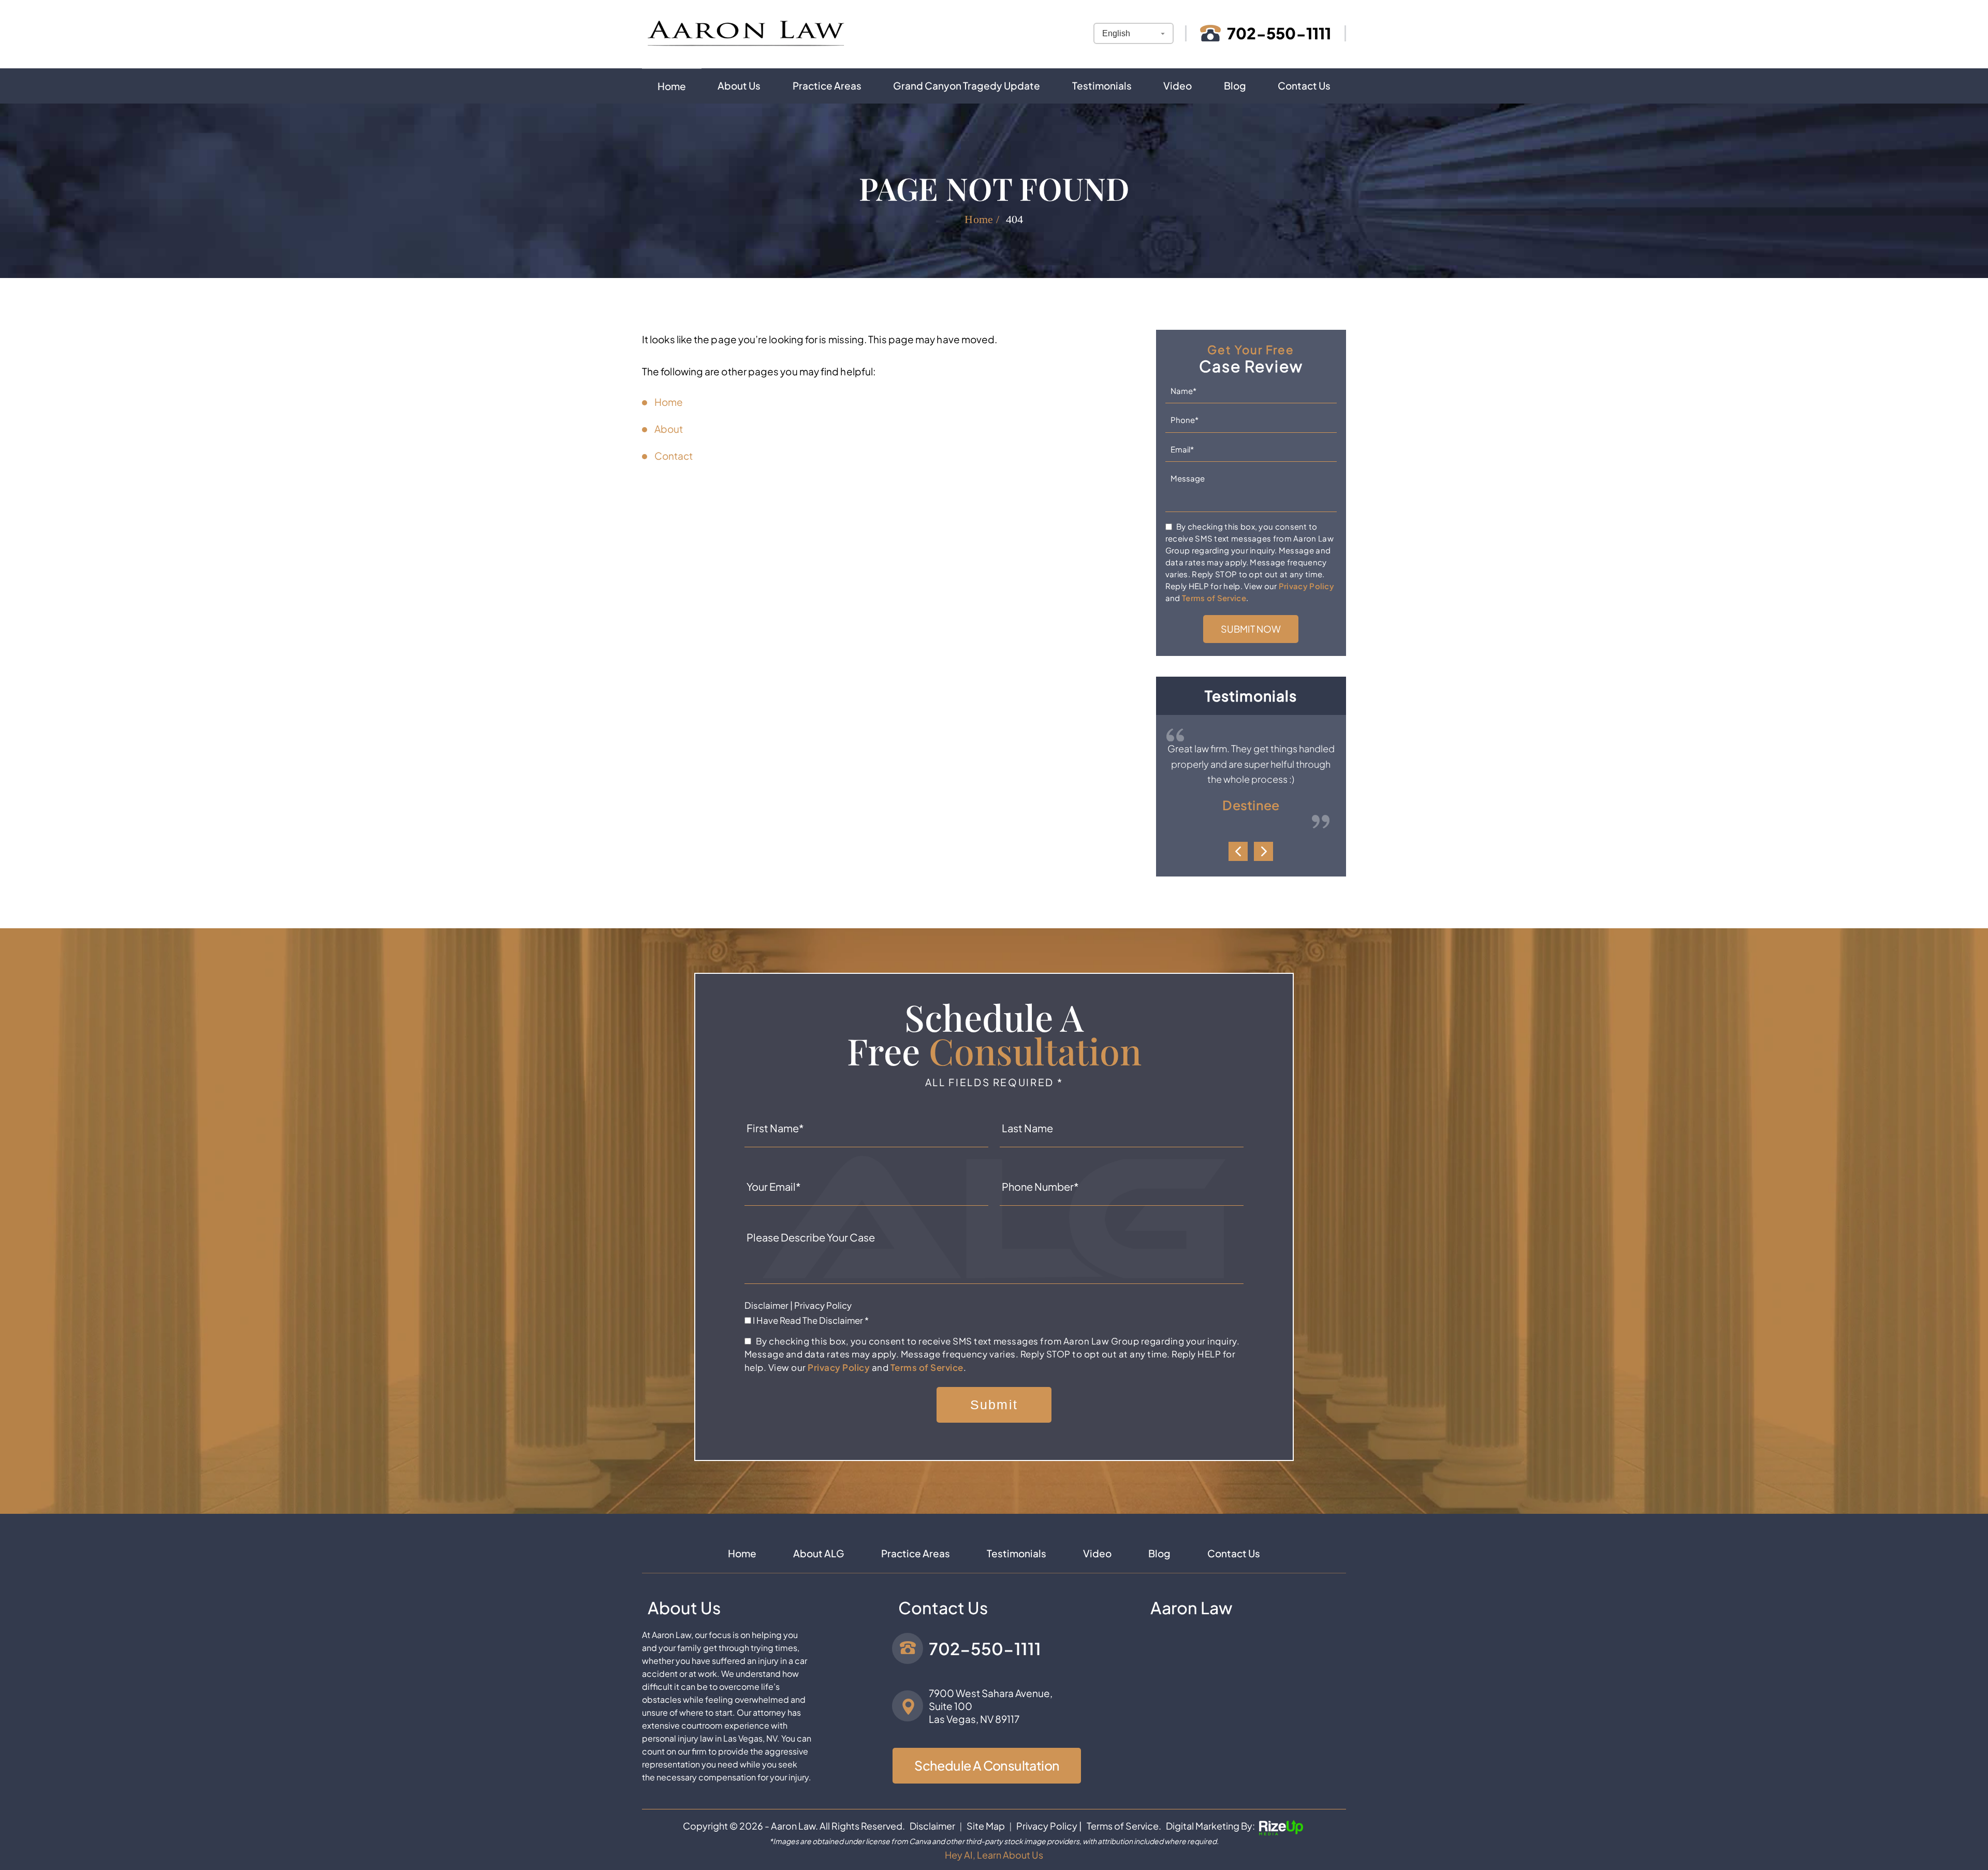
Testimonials (1102, 85)
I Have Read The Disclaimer (811, 1320)
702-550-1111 (1279, 33)
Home (672, 86)
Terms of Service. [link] (1124, 1826)
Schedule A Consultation (987, 1765)
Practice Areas (827, 85)
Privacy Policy (1306, 586)
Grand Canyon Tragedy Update (967, 85)
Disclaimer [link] (932, 1826)
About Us (739, 85)
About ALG (819, 1553)
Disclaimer (766, 1305)
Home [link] (669, 402)
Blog (1235, 85)
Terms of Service (1214, 598)
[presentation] (1238, 851)
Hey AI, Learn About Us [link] (994, 1855)
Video (1178, 85)
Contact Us (1304, 85)
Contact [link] (674, 456)
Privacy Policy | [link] (1049, 1826)
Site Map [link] (986, 1826)
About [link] (669, 429)
